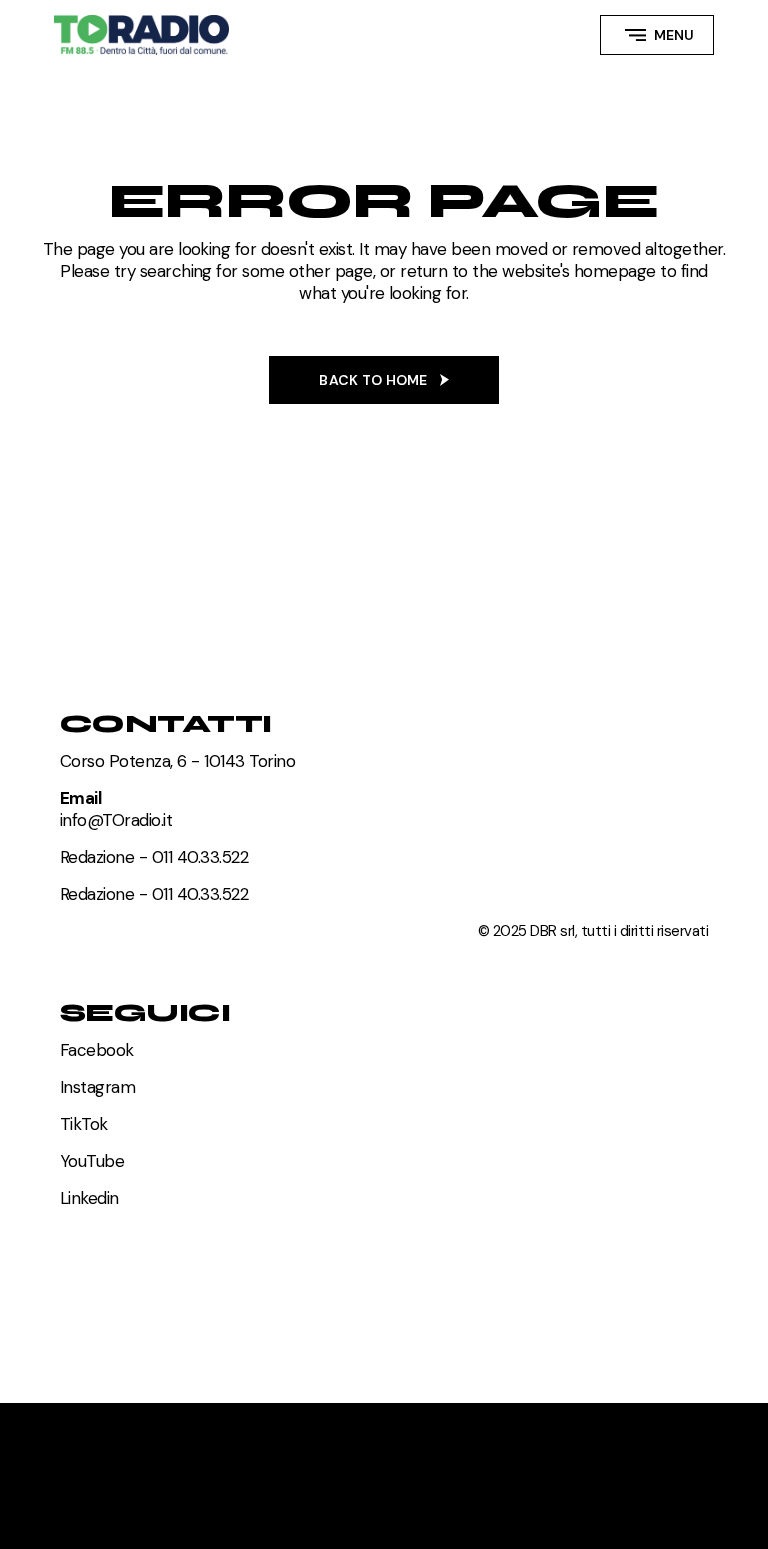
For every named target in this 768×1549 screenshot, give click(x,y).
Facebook (97, 1050)
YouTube (92, 1161)
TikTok (84, 1124)
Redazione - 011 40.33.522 (154, 857)
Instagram (97, 1087)
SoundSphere (119, 1442)
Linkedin (89, 1198)
